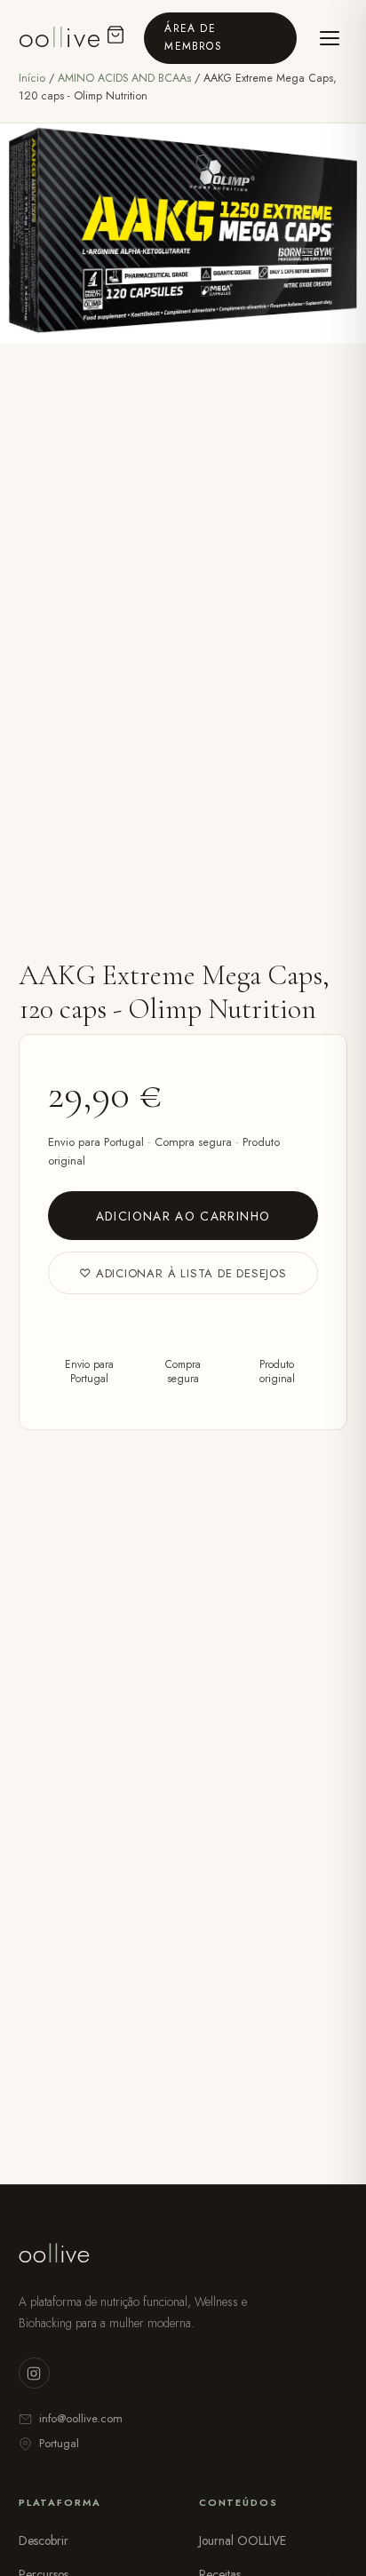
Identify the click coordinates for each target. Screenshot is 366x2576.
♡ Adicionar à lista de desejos (183, 1273)
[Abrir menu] (329, 38)
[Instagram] (34, 2373)
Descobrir (44, 2540)
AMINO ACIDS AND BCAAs (126, 78)
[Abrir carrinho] (115, 38)
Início (32, 78)
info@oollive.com (81, 2418)
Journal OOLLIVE (243, 2540)
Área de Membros (193, 37)
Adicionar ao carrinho (183, 1216)
